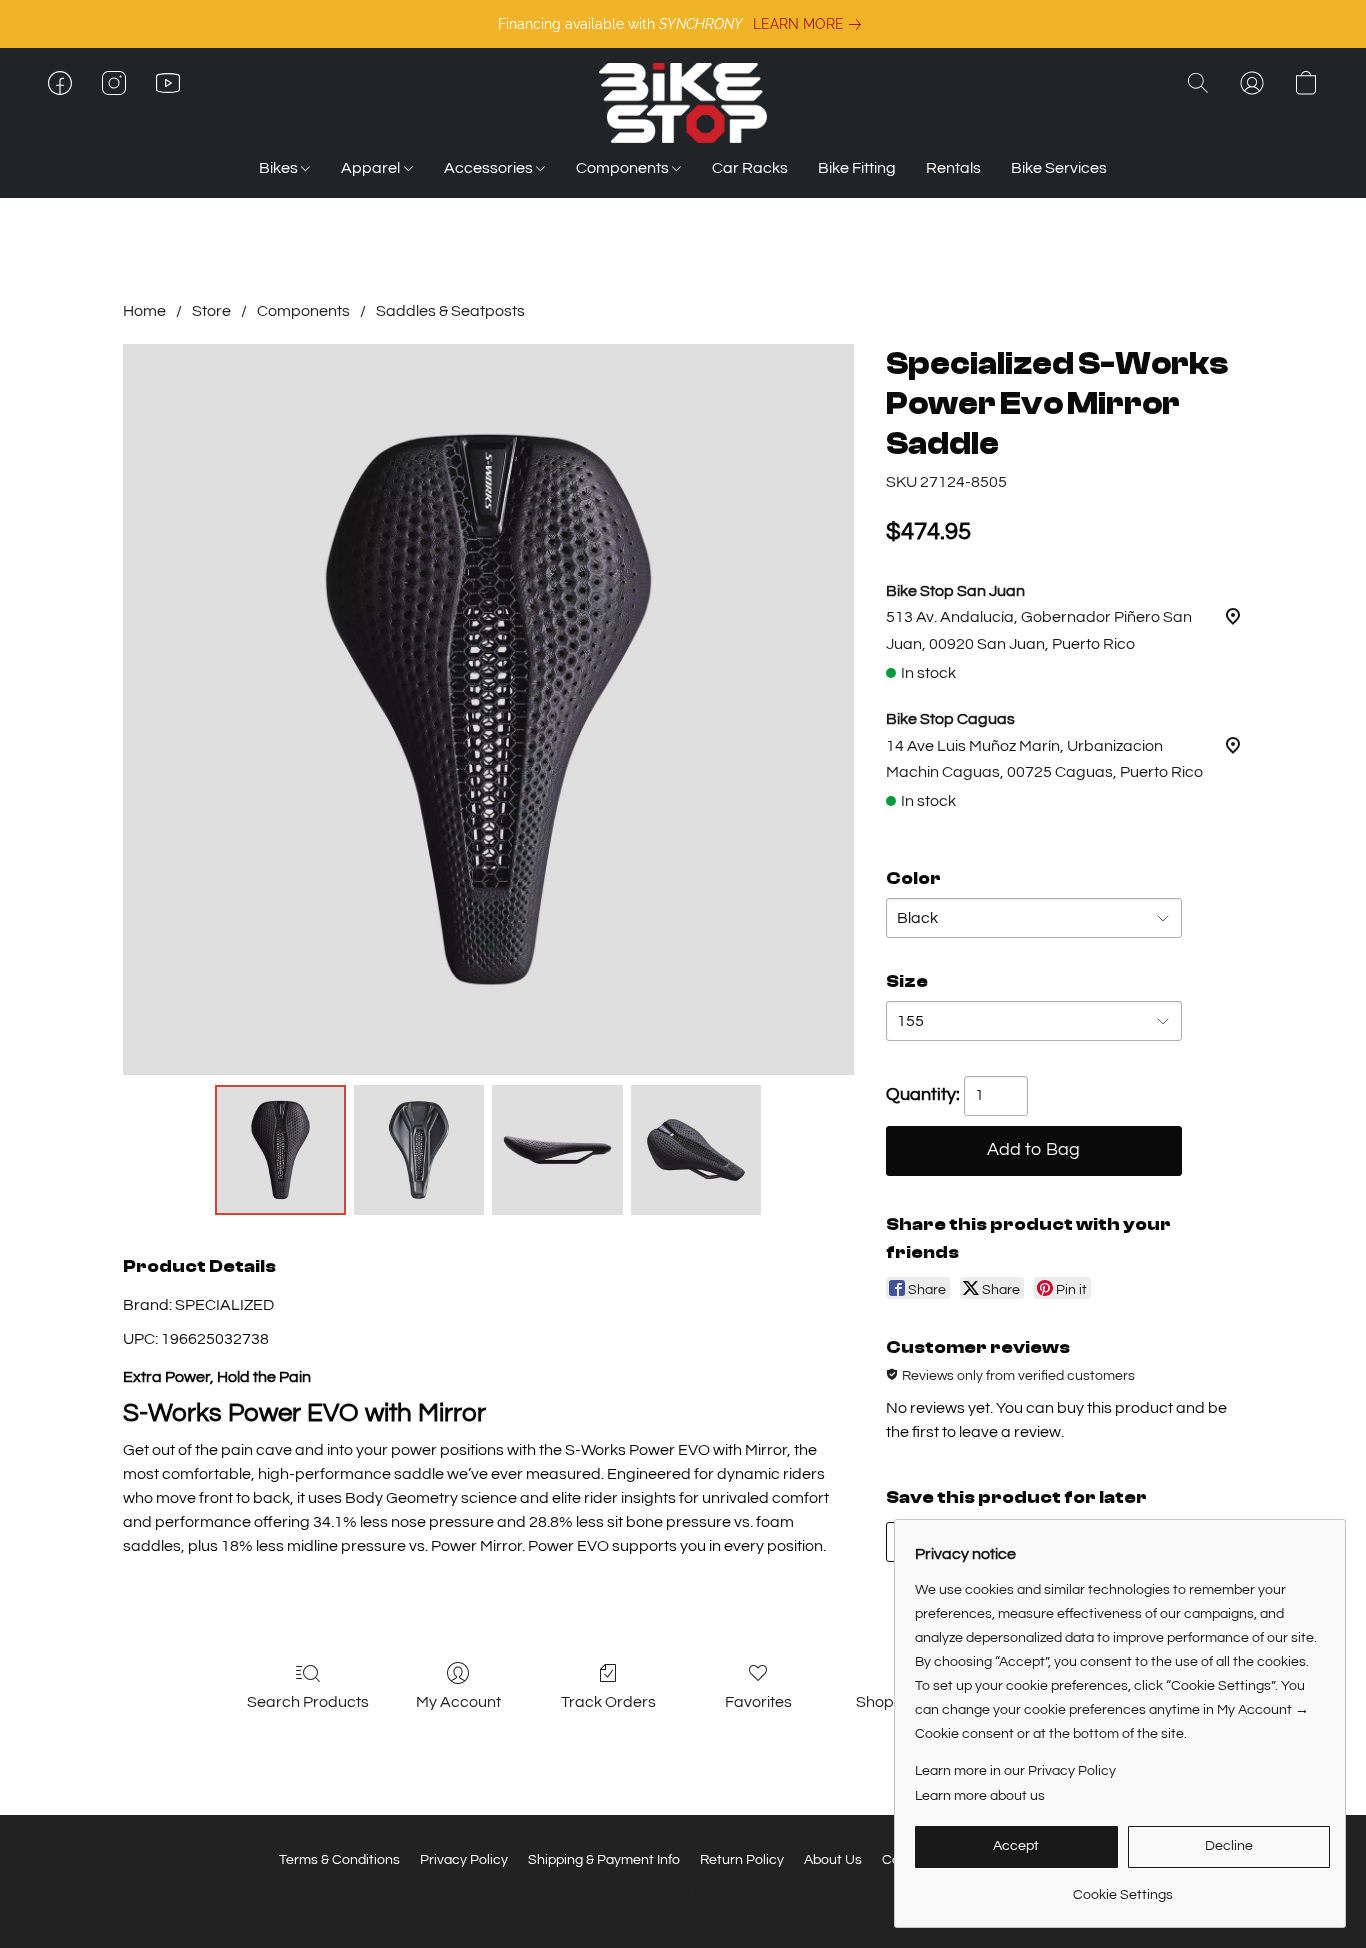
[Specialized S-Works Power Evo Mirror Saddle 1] (419, 1150)
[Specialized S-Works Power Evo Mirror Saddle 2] (557, 1150)
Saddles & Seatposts (450, 311)
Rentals (953, 168)
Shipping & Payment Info (604, 1860)
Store (211, 311)
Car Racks (750, 168)
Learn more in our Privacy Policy (1015, 1771)
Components (624, 168)
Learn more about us (980, 1796)
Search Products (308, 1702)
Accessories (490, 168)
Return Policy (742, 1860)
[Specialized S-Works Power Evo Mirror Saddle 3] (696, 1150)
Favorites (758, 1702)
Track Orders (608, 1702)
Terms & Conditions (339, 1860)
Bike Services (1059, 168)
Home (144, 311)
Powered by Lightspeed (683, 1895)
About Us (833, 1860)
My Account (458, 1702)
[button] (683, 103)
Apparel (372, 168)
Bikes (280, 168)
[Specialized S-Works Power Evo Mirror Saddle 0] (280, 1150)
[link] (811, 24)
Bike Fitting (857, 168)
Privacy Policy (464, 1860)
